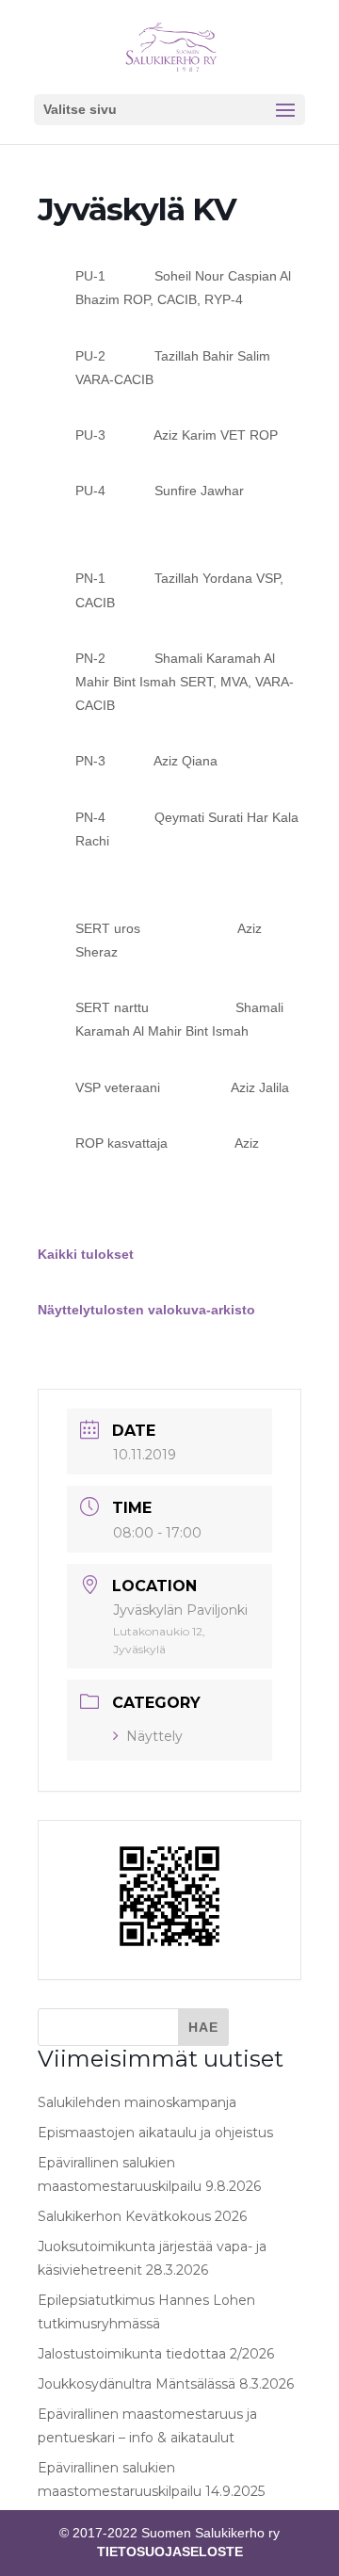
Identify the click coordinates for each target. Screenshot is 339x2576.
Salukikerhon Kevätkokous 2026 (142, 2216)
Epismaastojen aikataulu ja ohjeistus (155, 2133)
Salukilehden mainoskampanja (137, 2102)
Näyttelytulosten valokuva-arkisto (146, 1310)
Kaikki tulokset (86, 1254)
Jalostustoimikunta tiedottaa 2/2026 (156, 2354)
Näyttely (154, 1736)
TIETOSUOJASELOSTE (170, 2552)
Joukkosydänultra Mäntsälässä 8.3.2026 (166, 2384)
